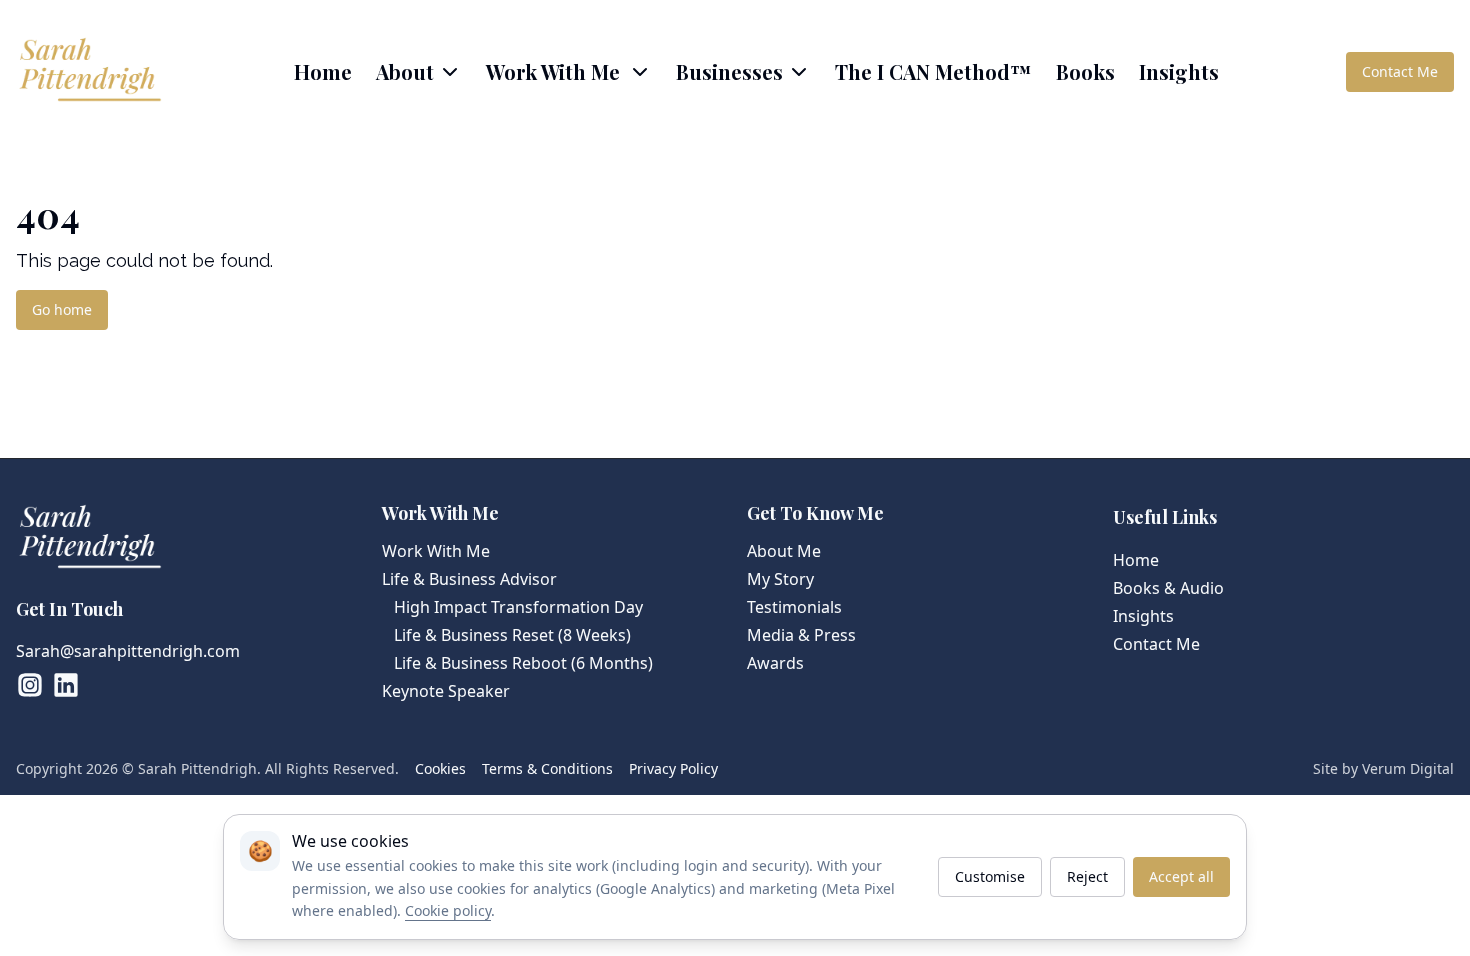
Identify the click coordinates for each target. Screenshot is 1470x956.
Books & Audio (1168, 588)
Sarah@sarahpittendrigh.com (128, 651)
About (405, 71)
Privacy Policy (673, 768)
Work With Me (436, 551)
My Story (780, 579)
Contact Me (1400, 71)
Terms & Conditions (547, 768)
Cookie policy (448, 910)
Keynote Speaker (446, 691)
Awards (775, 663)
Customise (990, 876)
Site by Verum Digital (1383, 768)
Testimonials (794, 607)
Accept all (1181, 876)
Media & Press (801, 635)
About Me (784, 551)
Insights (1179, 71)
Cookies (440, 768)
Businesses (729, 71)
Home (323, 71)
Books (1085, 71)
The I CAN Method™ (933, 71)
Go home (62, 309)
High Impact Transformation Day (518, 607)
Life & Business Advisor (469, 579)
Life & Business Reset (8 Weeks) (512, 635)
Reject (1087, 876)
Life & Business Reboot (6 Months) (523, 663)
